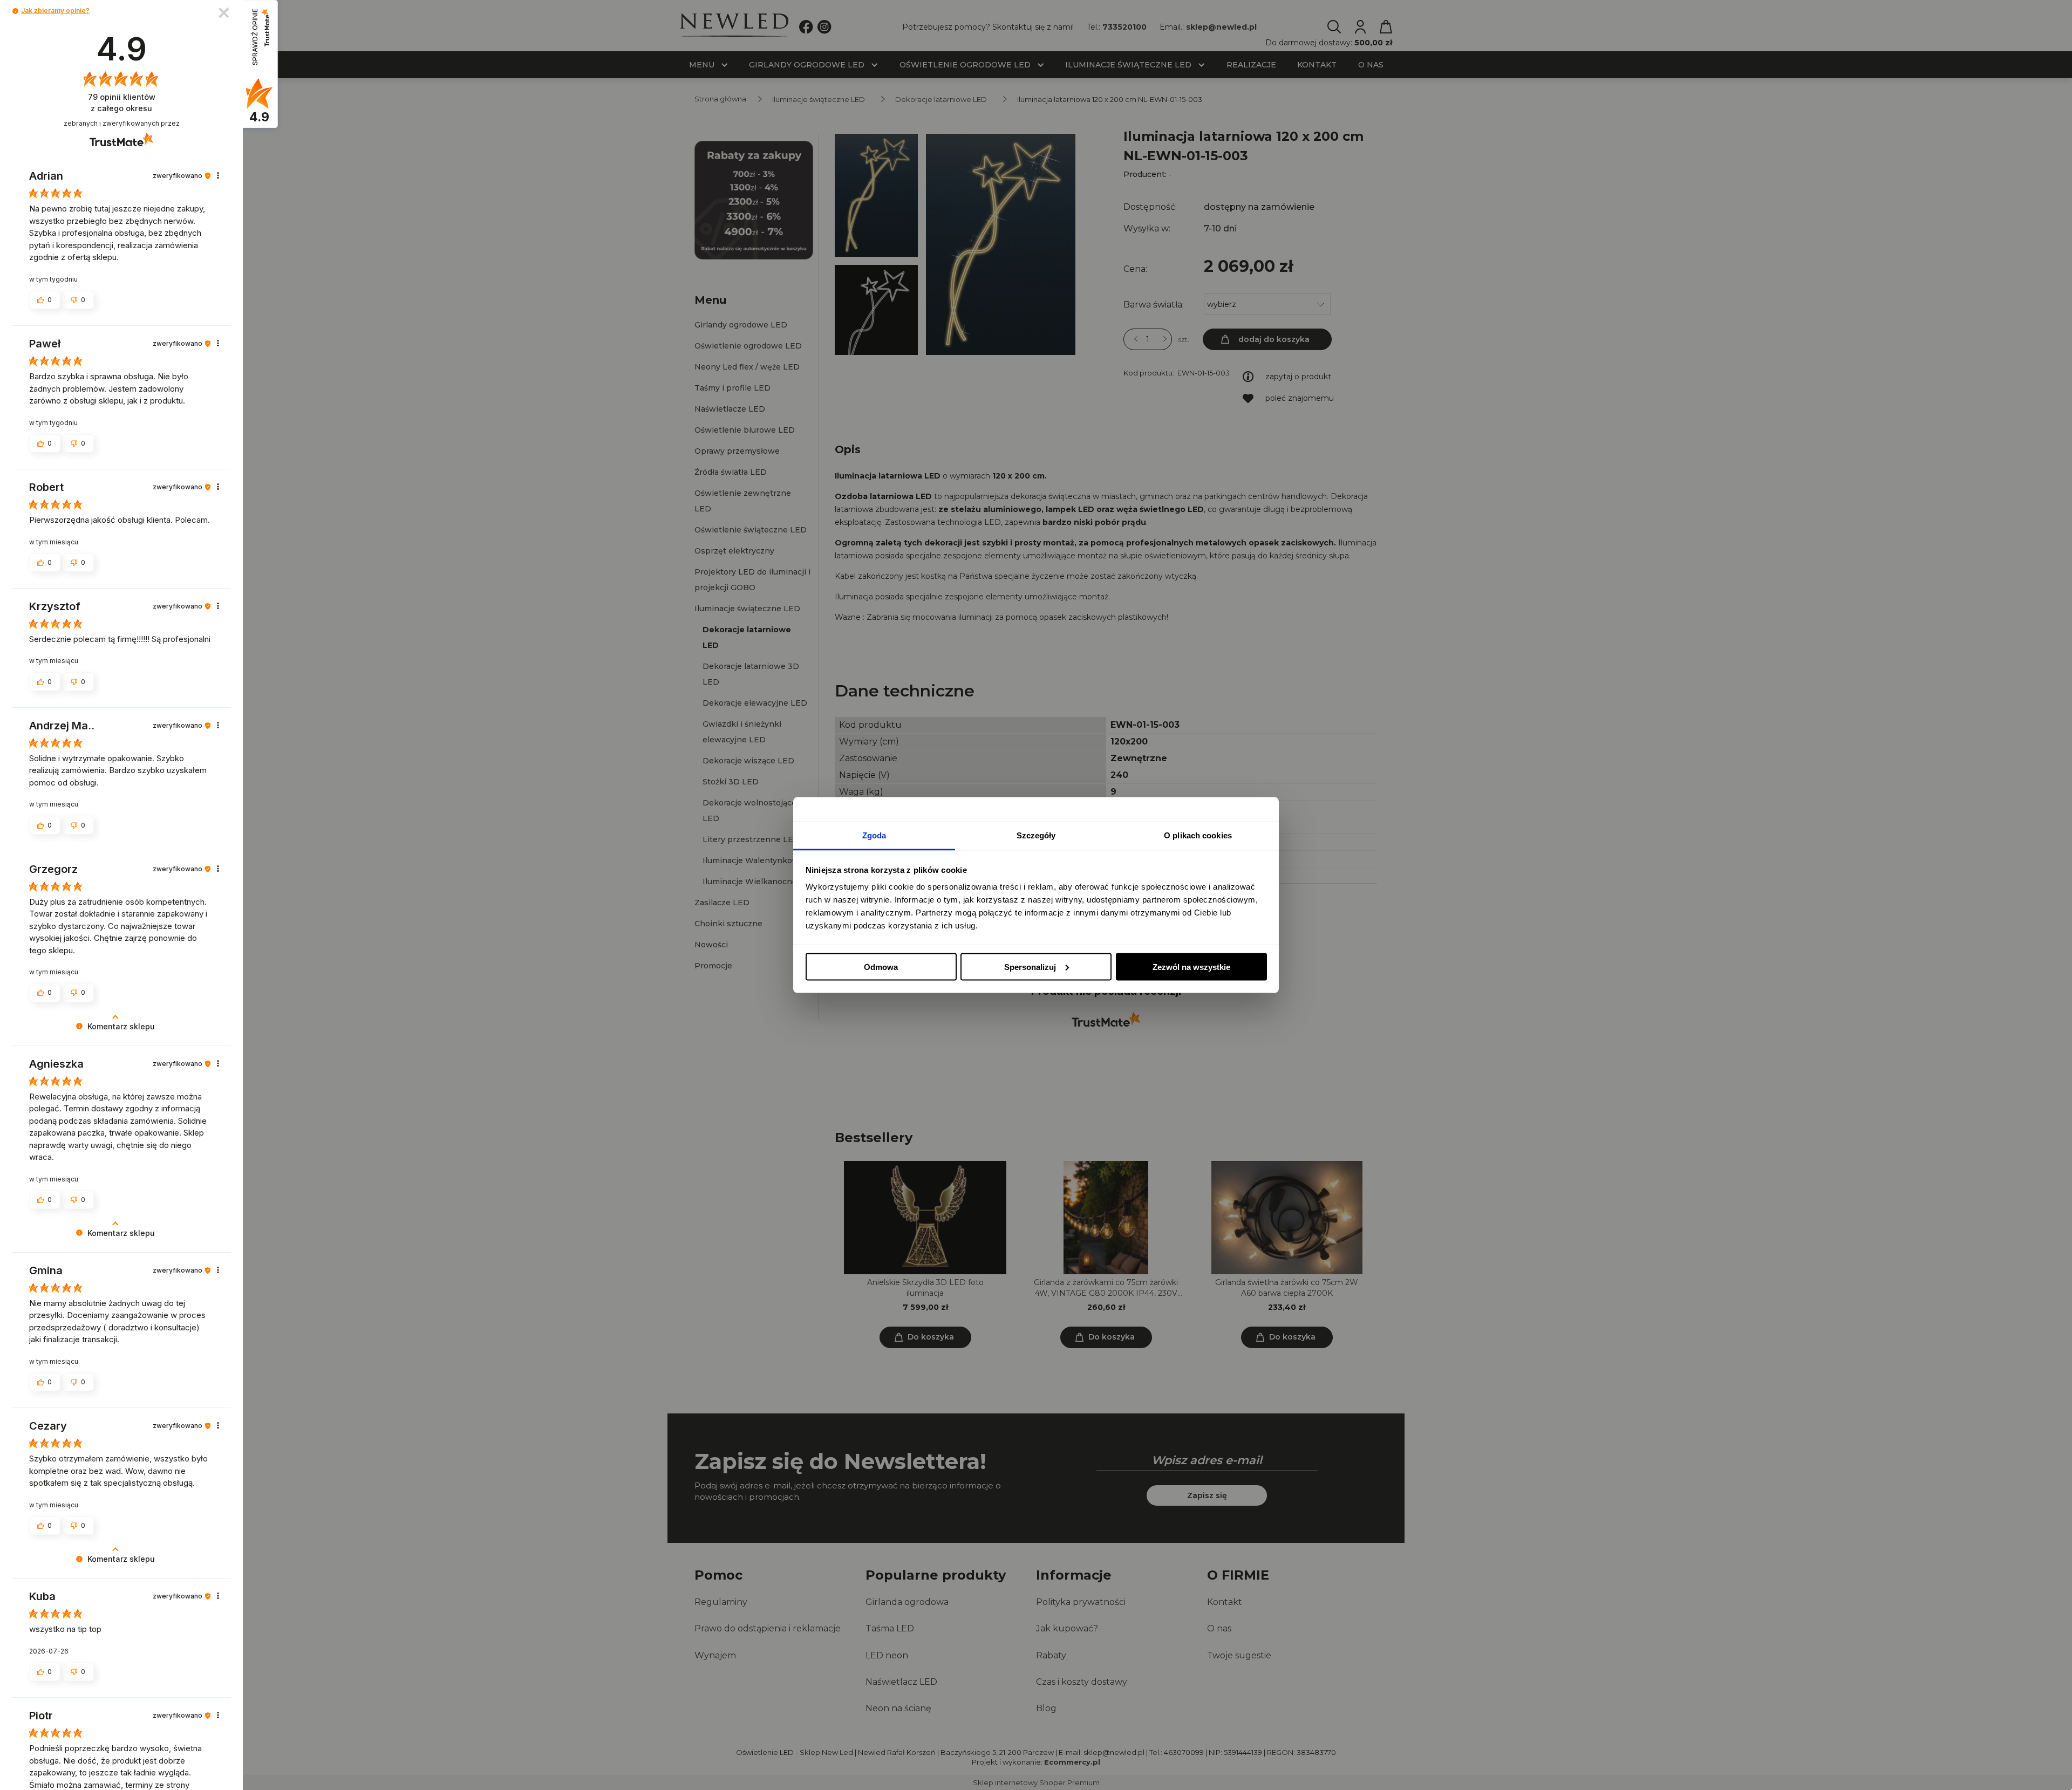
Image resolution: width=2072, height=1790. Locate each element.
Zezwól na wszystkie (1191, 966)
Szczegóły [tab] (1036, 835)
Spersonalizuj (1030, 966)
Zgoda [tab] (874, 835)
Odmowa (881, 966)
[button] (15, 11)
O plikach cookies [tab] (1198, 835)
